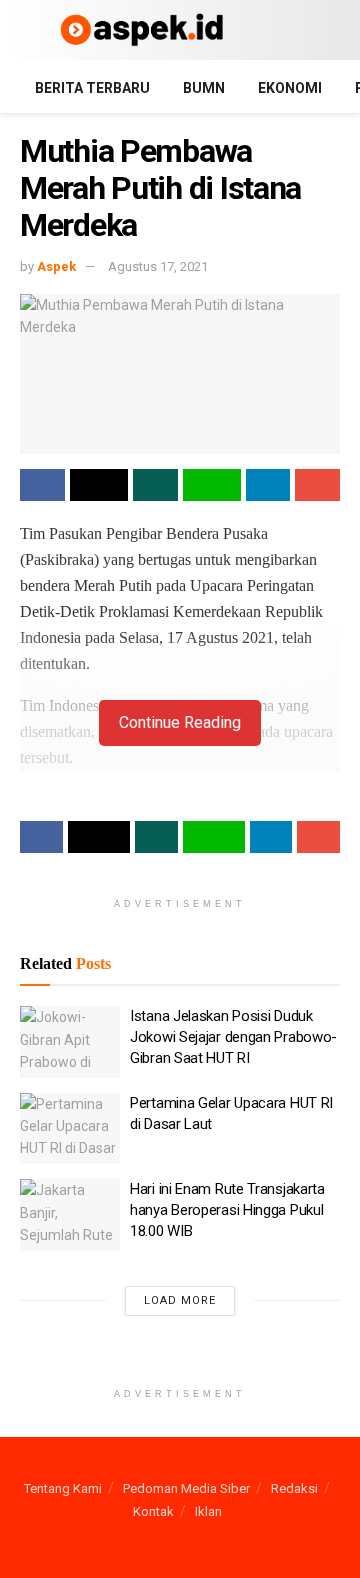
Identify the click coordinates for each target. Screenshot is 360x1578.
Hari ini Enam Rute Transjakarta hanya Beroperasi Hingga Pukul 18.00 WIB (227, 1210)
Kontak (153, 1511)
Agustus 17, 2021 (158, 266)
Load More (180, 1300)
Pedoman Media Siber (186, 1488)
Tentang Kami (63, 1488)
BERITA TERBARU (92, 88)
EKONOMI (290, 88)
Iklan (208, 1511)
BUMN (204, 88)
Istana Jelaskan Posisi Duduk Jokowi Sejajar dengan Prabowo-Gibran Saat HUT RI (233, 1037)
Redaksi (294, 1488)
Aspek (56, 266)
